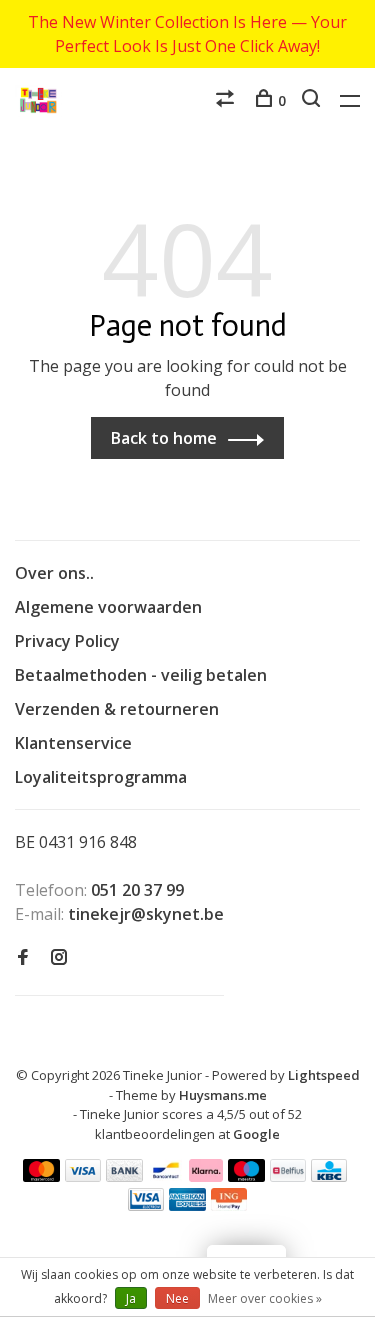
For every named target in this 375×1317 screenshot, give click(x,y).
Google (256, 1134)
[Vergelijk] (227, 100)
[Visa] (83, 1176)
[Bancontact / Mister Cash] (166, 1176)
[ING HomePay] (229, 1205)
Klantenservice (73, 743)
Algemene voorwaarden (108, 607)
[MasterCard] (41, 1176)
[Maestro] (246, 1176)
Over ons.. (54, 573)
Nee (177, 1298)
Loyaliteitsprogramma (101, 777)
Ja (131, 1298)
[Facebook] (23, 958)
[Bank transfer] (124, 1176)
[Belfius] (288, 1176)
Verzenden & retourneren (117, 709)
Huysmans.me (223, 1095)
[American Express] (187, 1205)
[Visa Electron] (146, 1205)
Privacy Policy (67, 641)
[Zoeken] (313, 100)
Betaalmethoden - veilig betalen (141, 675)
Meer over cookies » (265, 1298)
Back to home (164, 438)
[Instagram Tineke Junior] (59, 958)
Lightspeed (324, 1075)
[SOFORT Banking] (206, 1176)
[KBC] (329, 1176)
